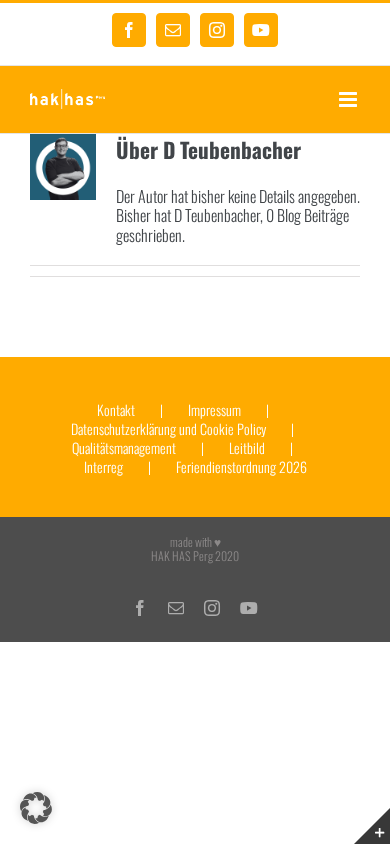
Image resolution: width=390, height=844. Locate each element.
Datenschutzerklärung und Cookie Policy (168, 429)
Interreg (103, 467)
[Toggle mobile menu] (349, 99)
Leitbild (247, 448)
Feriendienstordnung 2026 (241, 467)
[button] (36, 808)
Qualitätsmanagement (124, 448)
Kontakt (116, 410)
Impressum (214, 410)
